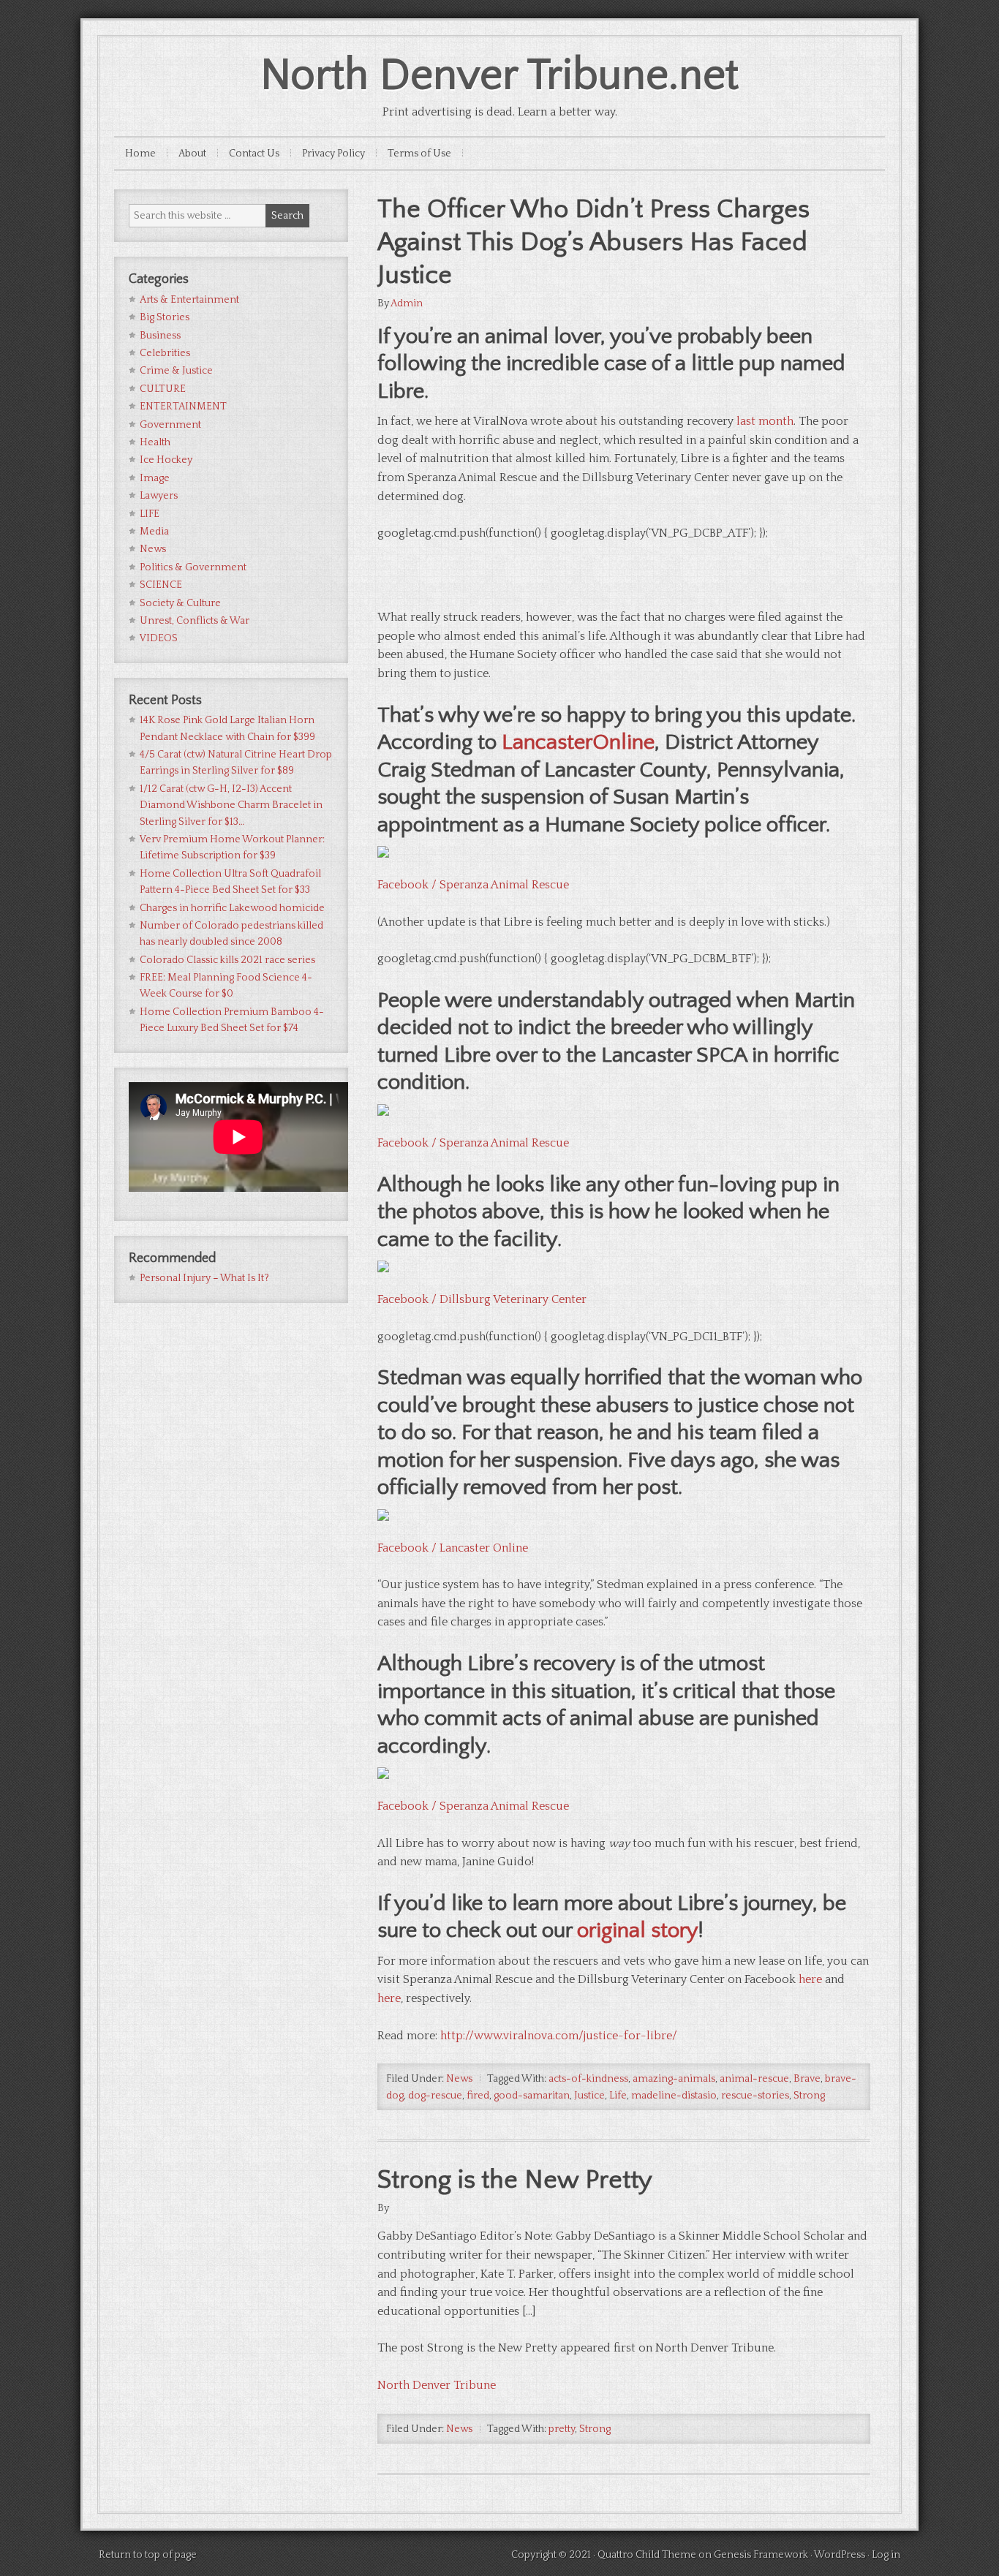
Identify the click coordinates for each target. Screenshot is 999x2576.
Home (140, 154)
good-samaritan (532, 2096)
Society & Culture (180, 603)
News (459, 2079)
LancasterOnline (578, 743)
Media (154, 532)
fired (478, 2096)
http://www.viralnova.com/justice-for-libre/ (559, 2036)
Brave (807, 2079)
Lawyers (159, 496)
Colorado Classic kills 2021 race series (227, 960)
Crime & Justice (176, 371)
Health (155, 442)
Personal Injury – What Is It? (204, 1278)
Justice (589, 2096)
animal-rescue (754, 2079)
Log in (886, 2555)
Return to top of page (148, 2555)
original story (638, 1931)
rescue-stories (755, 2096)
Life (618, 2096)
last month (765, 421)
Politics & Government (193, 567)
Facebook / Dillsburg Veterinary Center (482, 1299)
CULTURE (163, 389)
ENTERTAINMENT (183, 407)
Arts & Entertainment (189, 300)
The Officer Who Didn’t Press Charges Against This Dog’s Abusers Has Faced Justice (593, 242)
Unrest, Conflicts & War (195, 621)
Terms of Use (419, 154)
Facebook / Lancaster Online (453, 1548)
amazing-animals (674, 2079)
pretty (562, 2429)
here (810, 1979)
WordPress (840, 2555)
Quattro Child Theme (647, 2555)
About (192, 154)
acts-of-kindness (588, 2079)
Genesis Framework (761, 2555)
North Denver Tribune (437, 2385)
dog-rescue (435, 2096)
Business (160, 336)
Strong (809, 2096)
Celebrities (165, 353)
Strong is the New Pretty (515, 2180)
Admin (407, 303)
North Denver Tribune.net (499, 76)
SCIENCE (161, 585)
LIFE (150, 514)
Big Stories (165, 317)
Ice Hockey (166, 460)
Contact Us (254, 154)
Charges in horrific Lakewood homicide (232, 908)
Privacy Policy (333, 154)
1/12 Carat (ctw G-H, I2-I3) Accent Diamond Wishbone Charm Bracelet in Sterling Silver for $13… (231, 805)
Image (155, 478)
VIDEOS (159, 638)
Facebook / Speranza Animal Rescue (473, 885)
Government (170, 425)
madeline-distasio (674, 2096)
